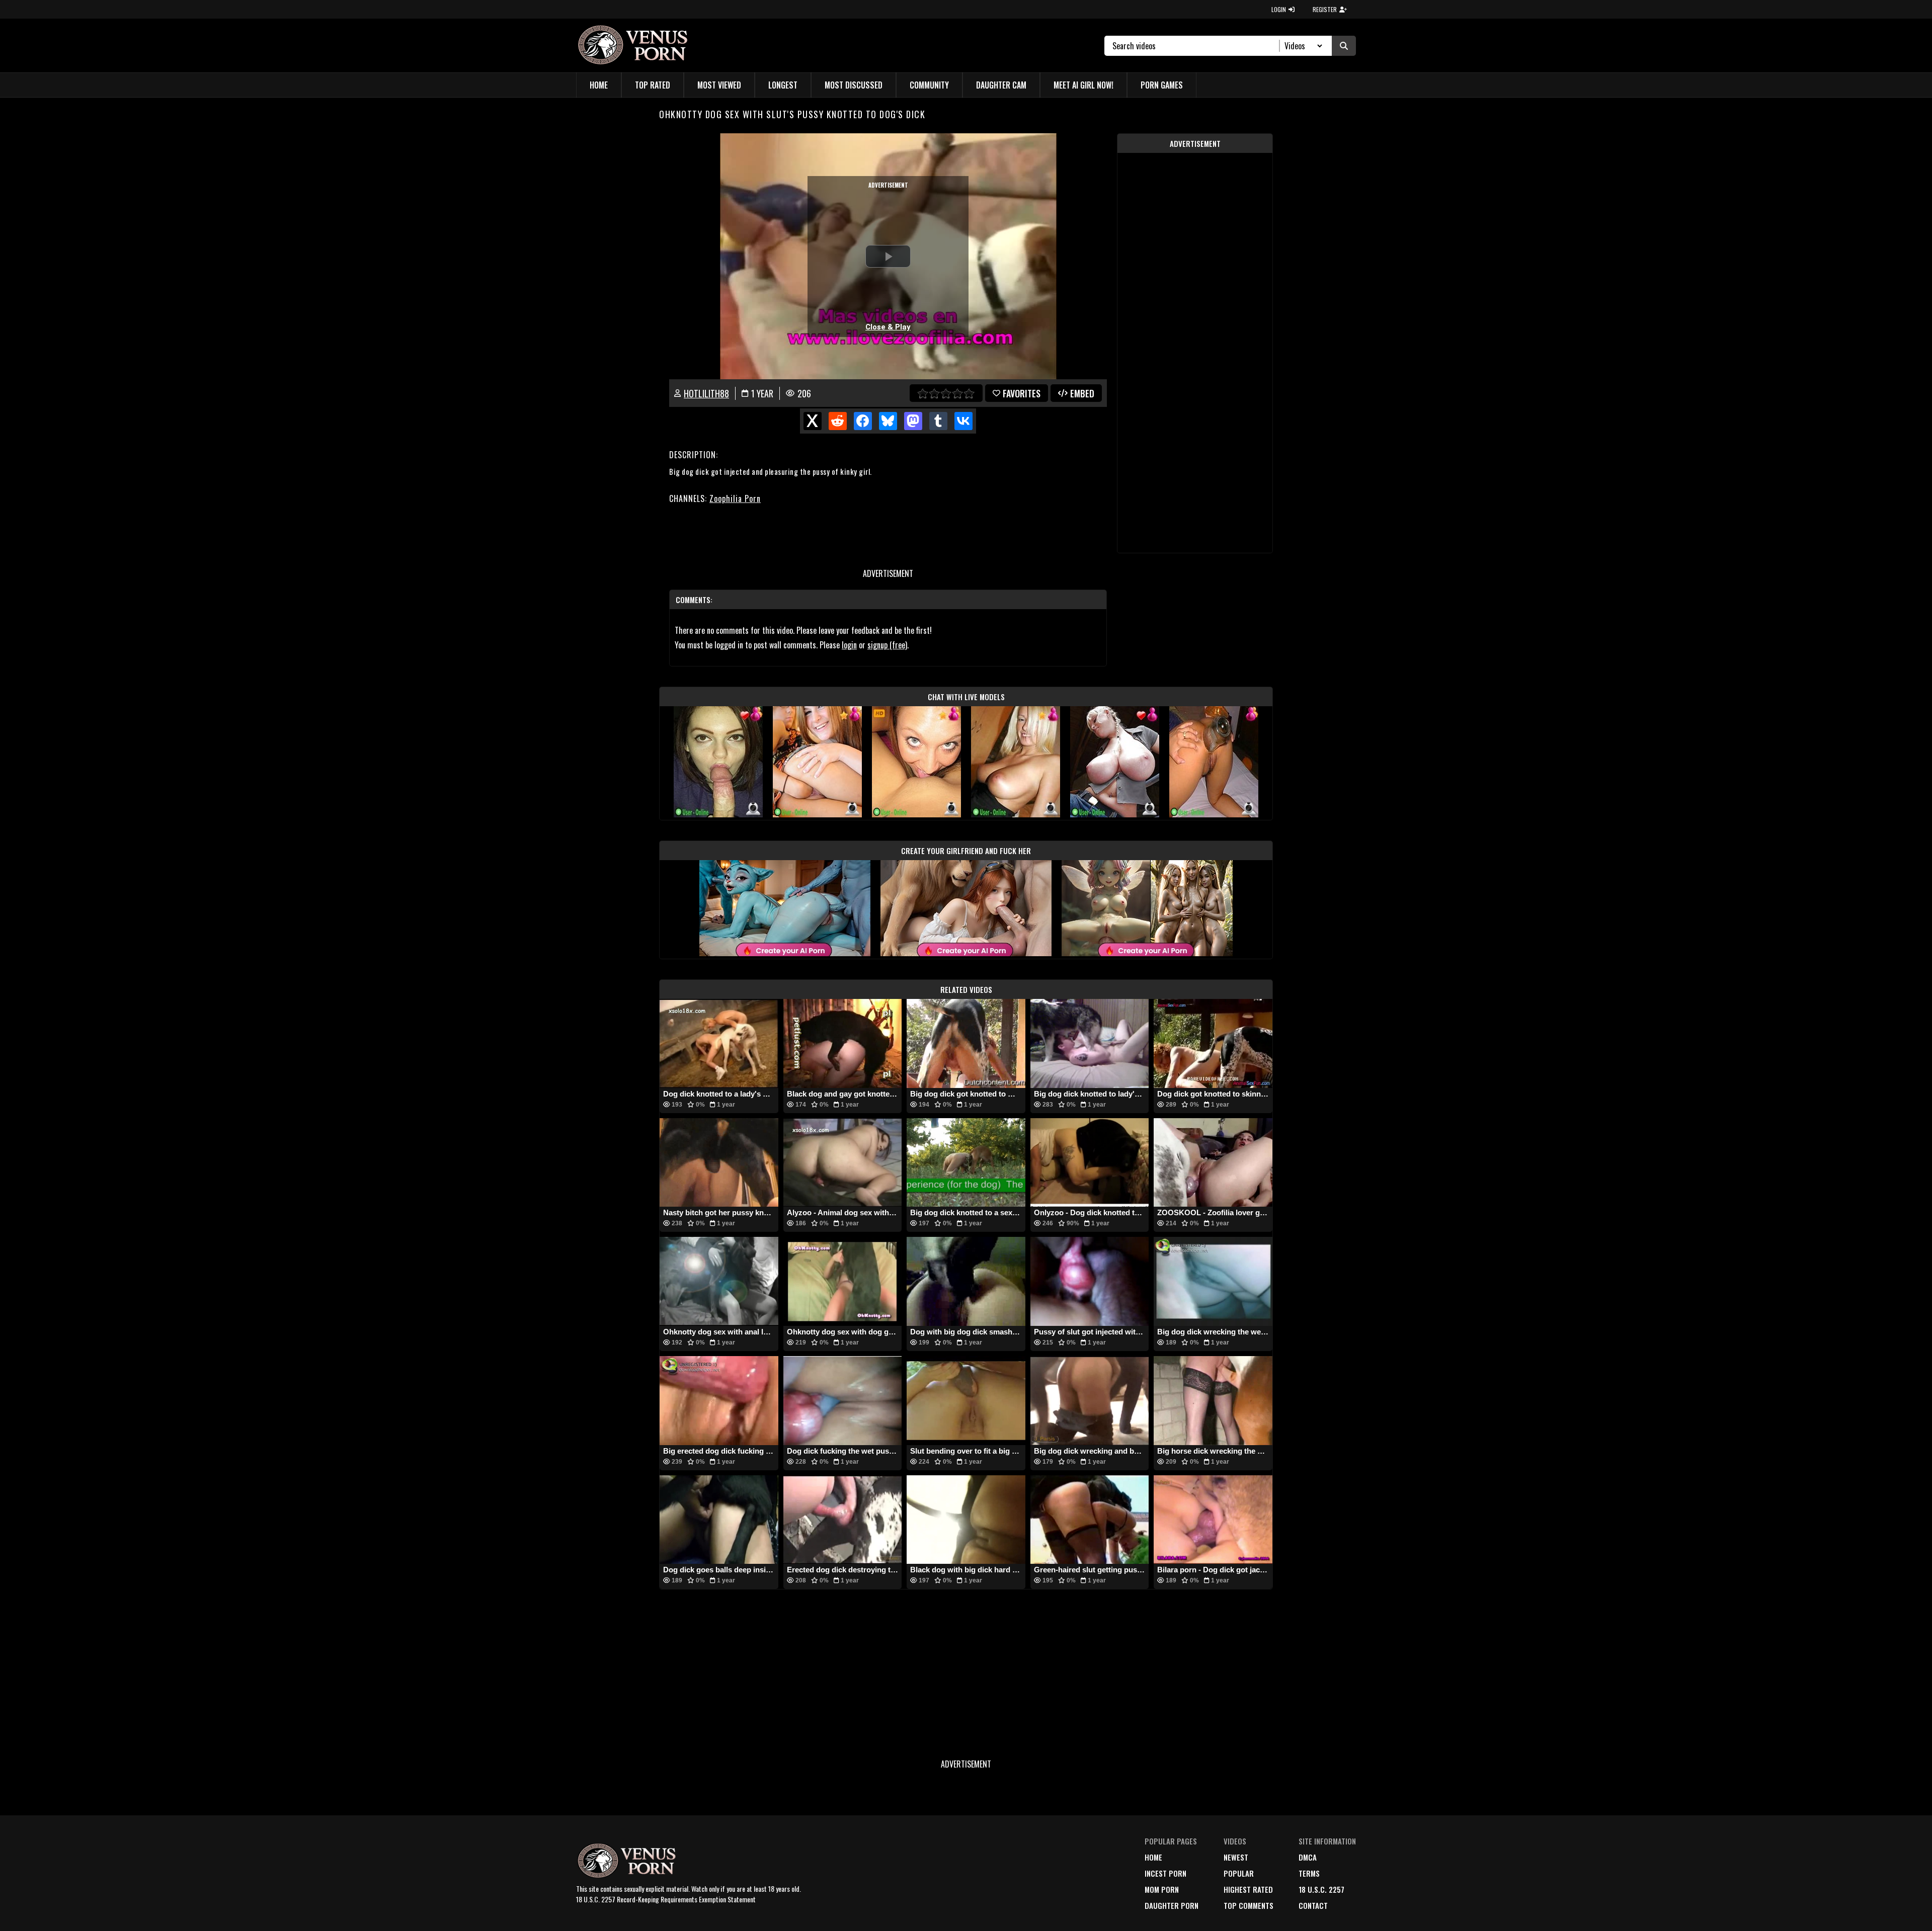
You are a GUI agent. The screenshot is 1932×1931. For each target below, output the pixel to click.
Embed (1082, 393)
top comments (1249, 1905)
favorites (1022, 393)
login (849, 645)
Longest (783, 85)
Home (599, 85)
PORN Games (1162, 85)
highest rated (1248, 1889)
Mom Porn (1162, 1889)
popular (1239, 1873)
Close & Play (888, 327)
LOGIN (1279, 9)
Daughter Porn (1172, 1905)
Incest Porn (1165, 1873)
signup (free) (887, 645)
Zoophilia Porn (735, 498)
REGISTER (1325, 9)
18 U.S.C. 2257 (1321, 1889)
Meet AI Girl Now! (1083, 85)
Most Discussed (854, 85)
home (1153, 1857)
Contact (1313, 1905)
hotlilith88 (706, 393)
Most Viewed (719, 85)
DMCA (1308, 1857)
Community (929, 85)
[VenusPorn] (635, 46)
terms (1309, 1873)
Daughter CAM (1001, 85)
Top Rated (653, 85)
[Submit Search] (1344, 46)
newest (1236, 1857)
